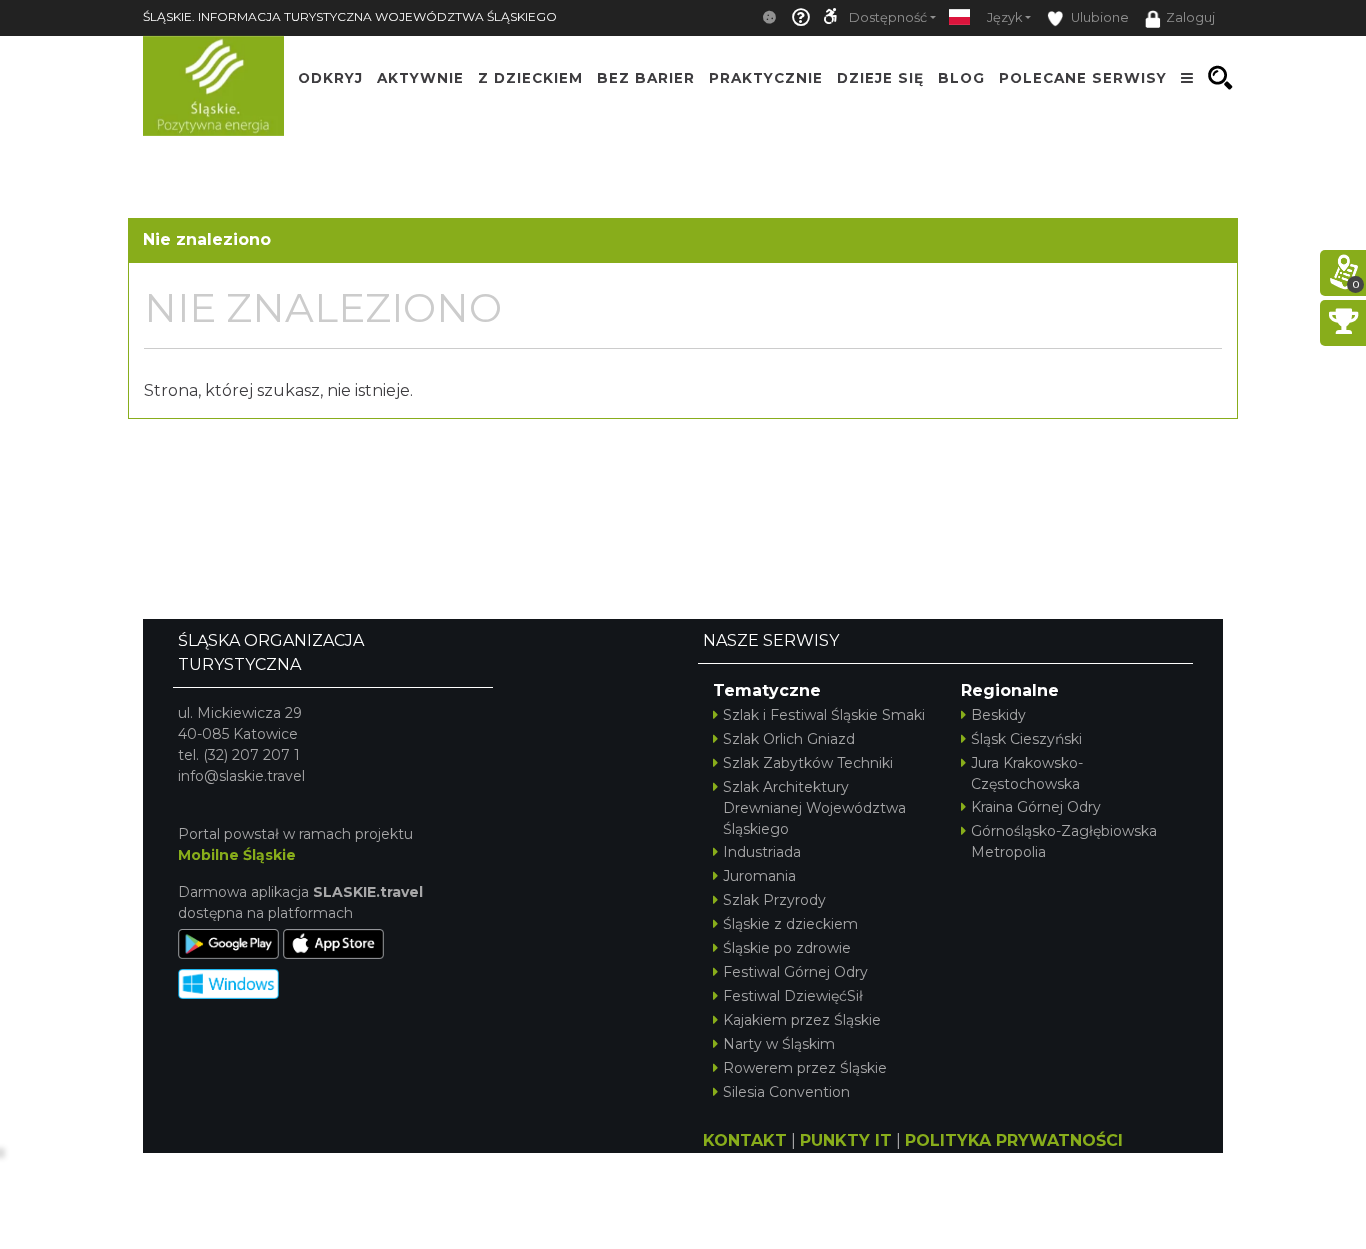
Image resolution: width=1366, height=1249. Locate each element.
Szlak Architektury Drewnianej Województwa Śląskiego (814, 808)
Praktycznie (766, 78)
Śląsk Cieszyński (1026, 739)
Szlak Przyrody (774, 900)
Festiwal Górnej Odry (795, 972)
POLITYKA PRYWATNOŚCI (1014, 1140)
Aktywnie (420, 78)
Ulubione (1098, 17)
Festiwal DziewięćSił (793, 996)
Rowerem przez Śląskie (805, 1068)
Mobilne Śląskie (237, 855)
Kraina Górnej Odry (1036, 807)
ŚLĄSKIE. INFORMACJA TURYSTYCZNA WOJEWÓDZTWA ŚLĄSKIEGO (350, 16)
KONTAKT (745, 1140)
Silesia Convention (786, 1092)
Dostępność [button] (888, 17)
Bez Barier (646, 78)
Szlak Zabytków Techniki (808, 763)
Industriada (762, 852)
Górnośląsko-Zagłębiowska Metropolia (1064, 841)
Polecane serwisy (1083, 78)
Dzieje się (880, 78)
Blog (961, 78)
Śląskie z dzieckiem (790, 924)
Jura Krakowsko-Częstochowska (1027, 773)
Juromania (759, 876)
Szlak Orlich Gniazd (789, 739)
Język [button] (1004, 17)
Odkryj (330, 78)
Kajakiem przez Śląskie (802, 1020)
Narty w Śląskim (779, 1044)
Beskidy (998, 715)
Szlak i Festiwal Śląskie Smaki (824, 715)
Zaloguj (1190, 17)
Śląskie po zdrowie (787, 948)
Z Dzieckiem (530, 78)
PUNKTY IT (846, 1140)
